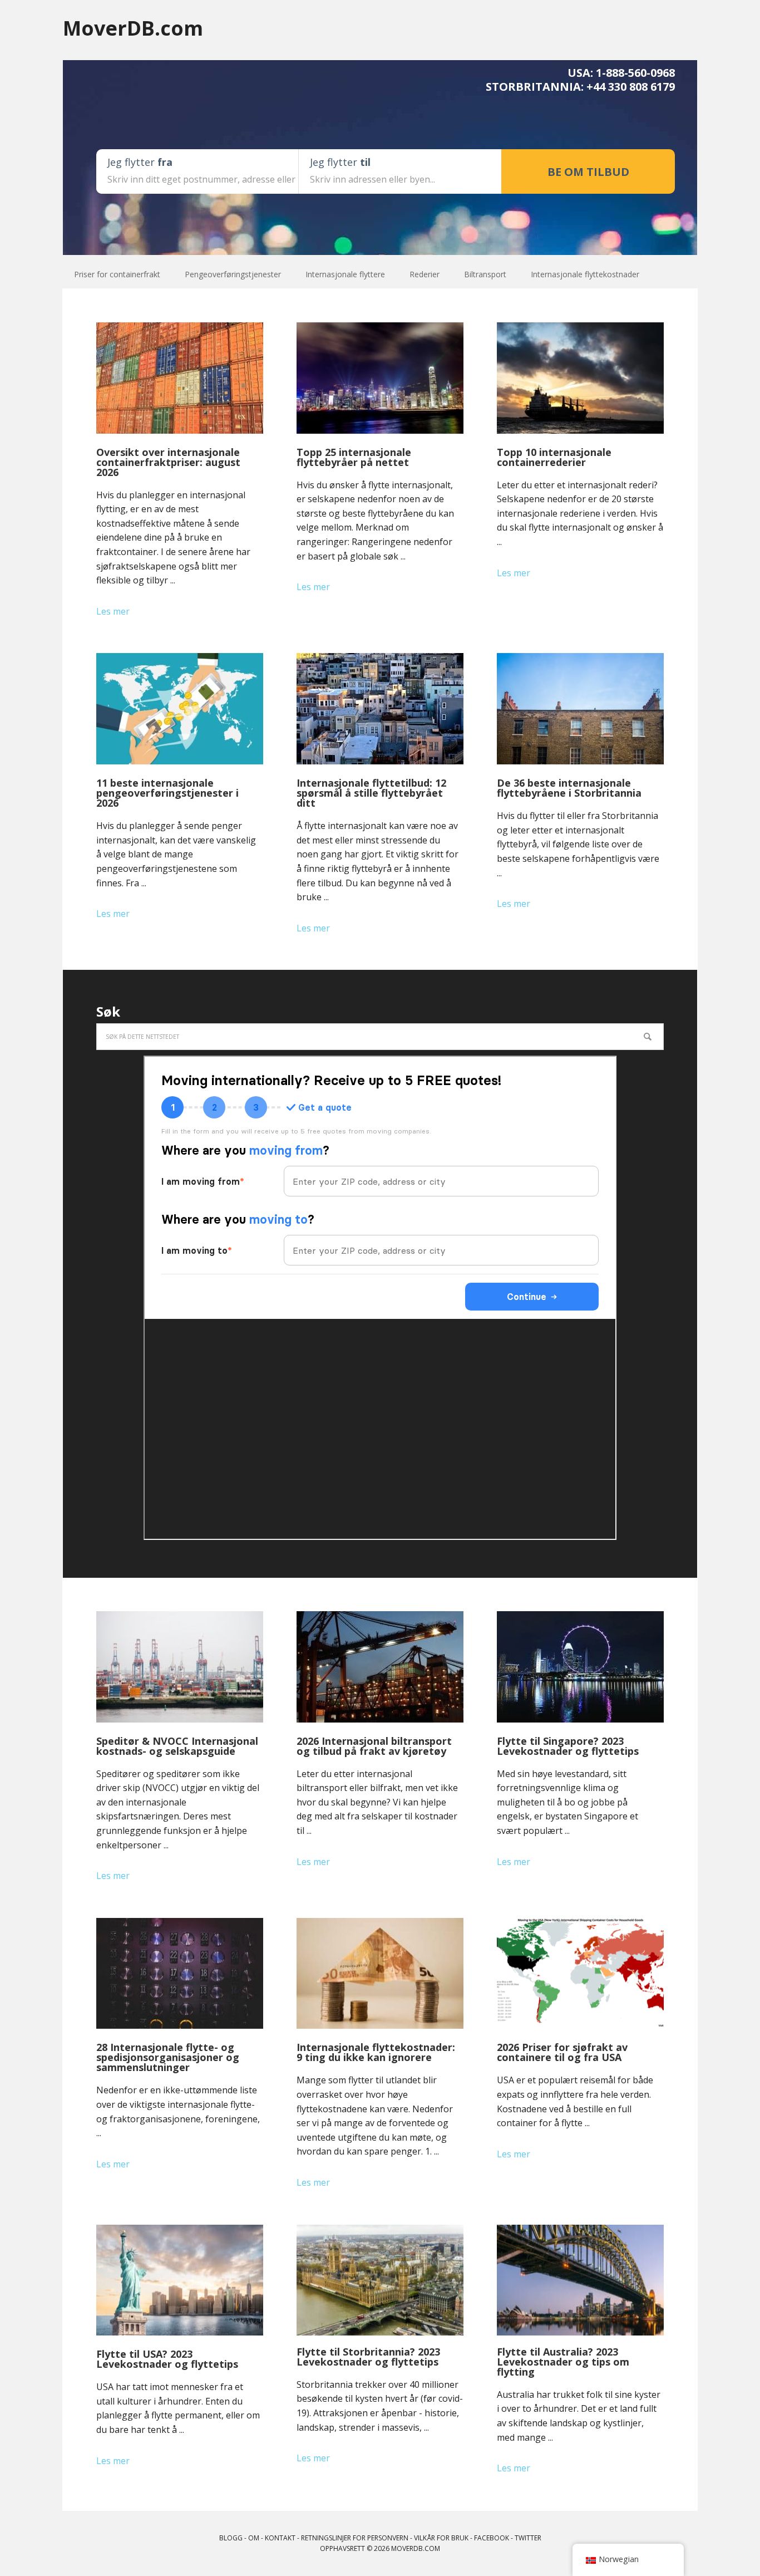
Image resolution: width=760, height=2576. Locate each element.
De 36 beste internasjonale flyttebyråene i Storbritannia (569, 788)
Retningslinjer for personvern (355, 2538)
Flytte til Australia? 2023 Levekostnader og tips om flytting (563, 2362)
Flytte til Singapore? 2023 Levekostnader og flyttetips (568, 1746)
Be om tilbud (588, 172)
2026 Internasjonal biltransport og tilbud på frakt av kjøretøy (374, 1746)
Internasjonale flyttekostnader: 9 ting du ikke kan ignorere (376, 2052)
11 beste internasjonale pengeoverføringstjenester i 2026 (167, 793)
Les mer (113, 611)
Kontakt (280, 2538)
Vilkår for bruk (441, 2538)
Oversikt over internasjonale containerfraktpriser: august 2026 (168, 462)
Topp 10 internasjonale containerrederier (554, 457)
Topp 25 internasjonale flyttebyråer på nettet (354, 457)
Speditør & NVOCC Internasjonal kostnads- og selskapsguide (177, 1746)
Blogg (231, 2538)
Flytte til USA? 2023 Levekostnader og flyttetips (167, 2359)
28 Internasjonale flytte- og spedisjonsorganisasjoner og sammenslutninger (168, 2057)
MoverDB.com (133, 28)
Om (254, 2538)
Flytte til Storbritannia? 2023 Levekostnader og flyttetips (368, 2357)
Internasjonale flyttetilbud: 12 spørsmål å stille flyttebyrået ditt (371, 793)
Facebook (492, 2538)
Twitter (528, 2538)
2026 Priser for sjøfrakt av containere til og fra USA (562, 2052)
